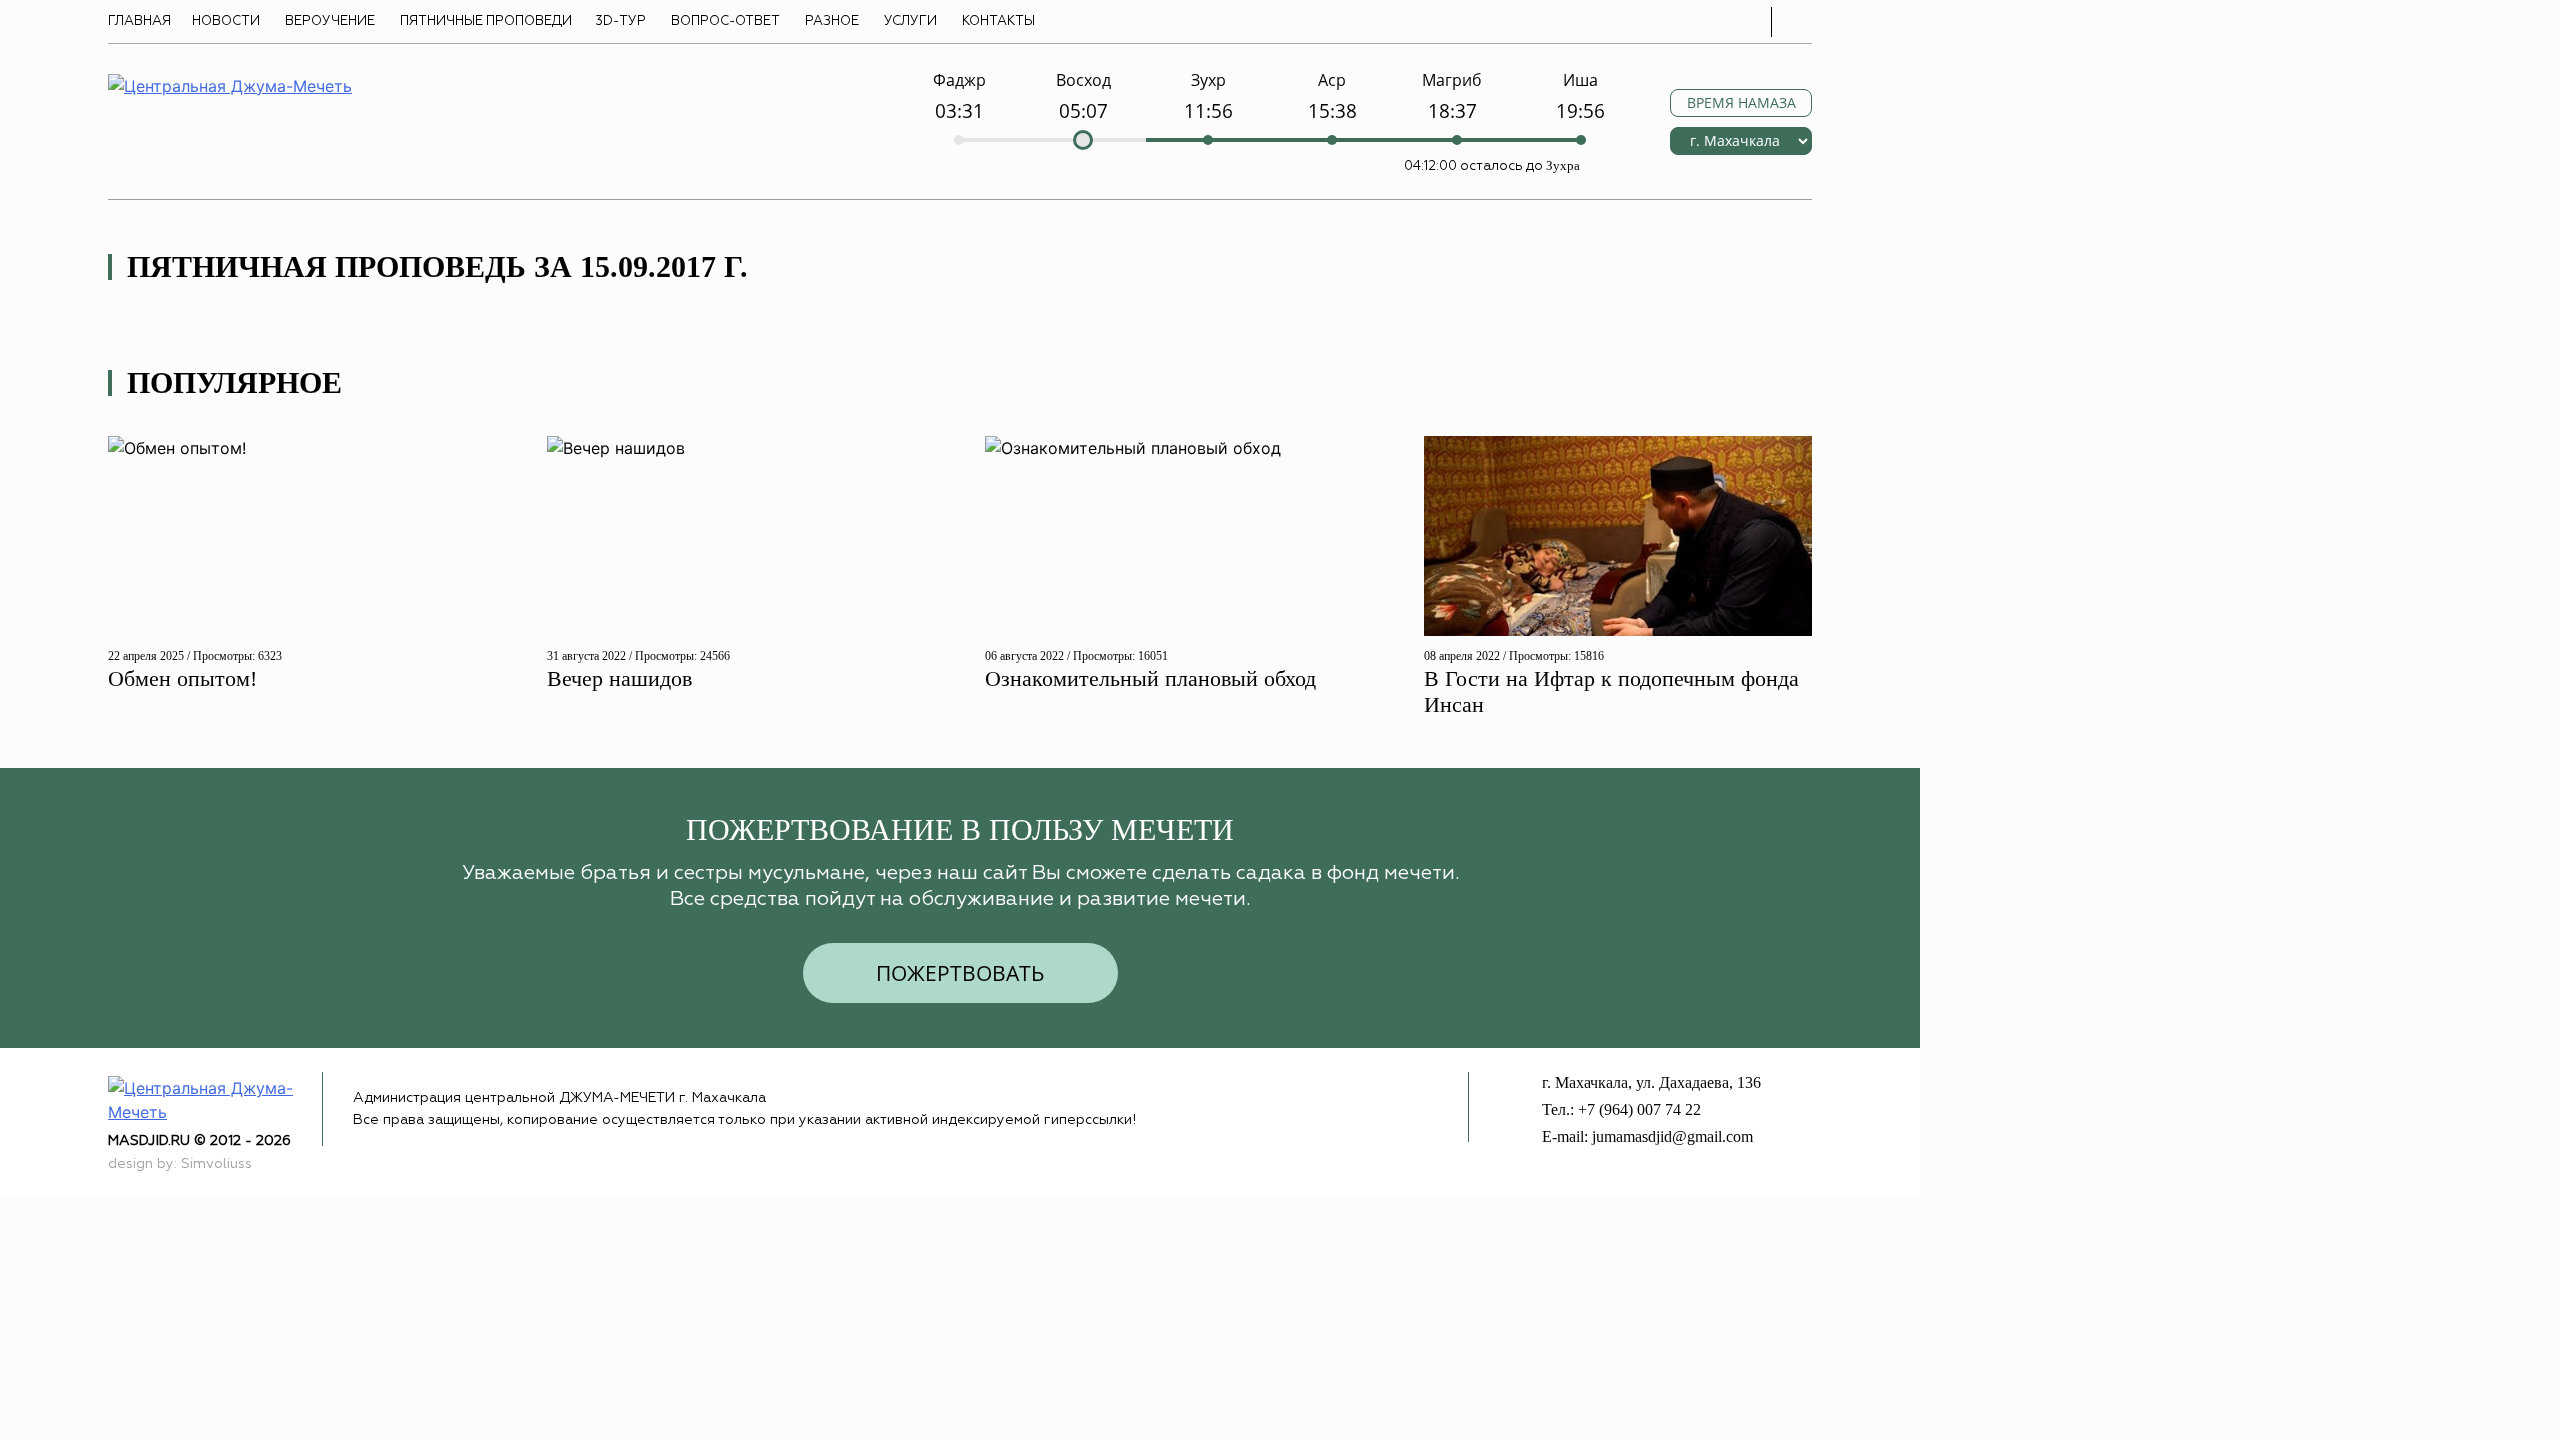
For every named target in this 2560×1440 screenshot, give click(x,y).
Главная (139, 21)
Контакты (998, 21)
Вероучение (330, 21)
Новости (226, 21)
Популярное (234, 382)
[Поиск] (1797, 22)
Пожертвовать (960, 973)
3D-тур (620, 21)
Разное (832, 21)
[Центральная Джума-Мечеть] (215, 1098)
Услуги (910, 21)
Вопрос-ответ (725, 21)
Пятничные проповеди (486, 21)
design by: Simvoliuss (180, 1164)
